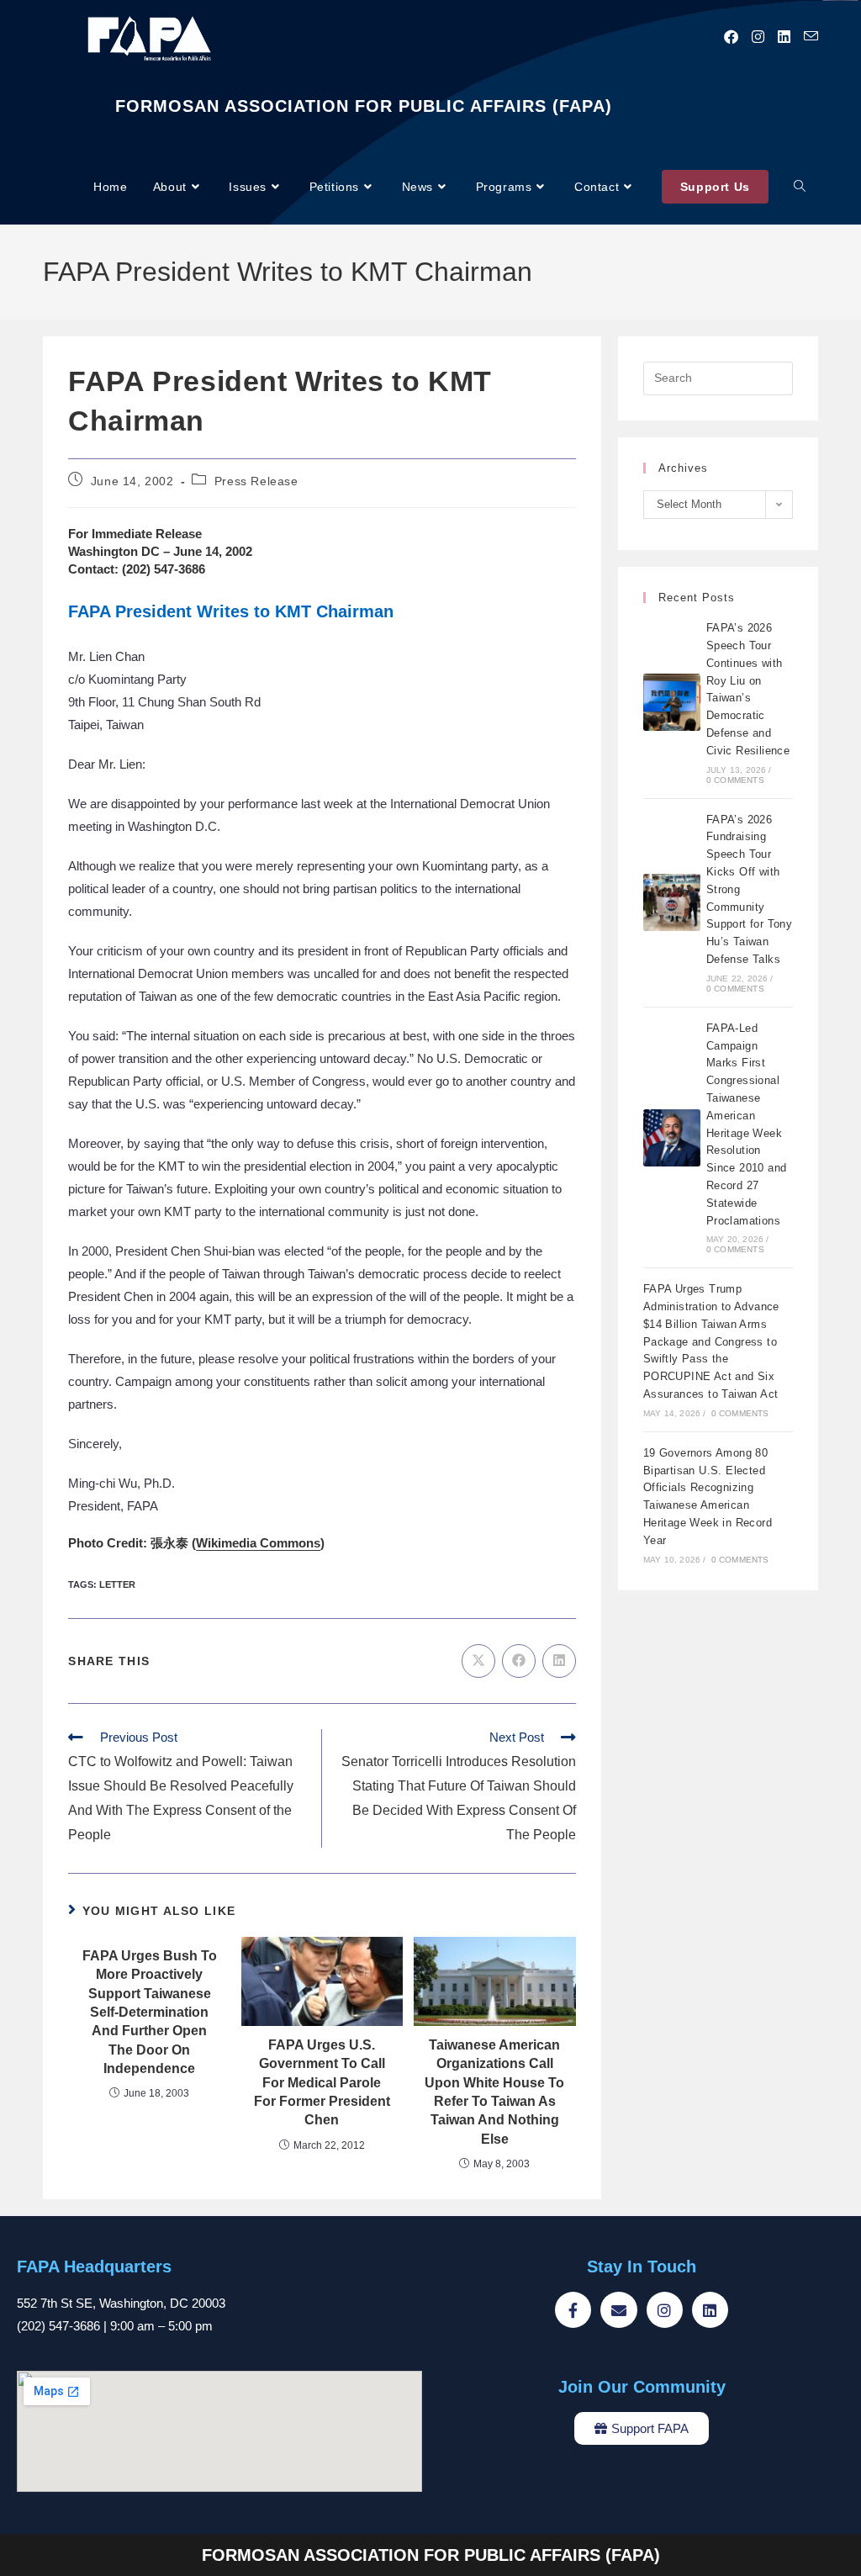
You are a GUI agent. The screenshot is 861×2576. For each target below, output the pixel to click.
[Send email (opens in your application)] (811, 37)
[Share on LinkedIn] (559, 1661)
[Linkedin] (710, 2310)
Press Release (256, 481)
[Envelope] (618, 2310)
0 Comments (735, 780)
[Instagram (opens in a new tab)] (758, 37)
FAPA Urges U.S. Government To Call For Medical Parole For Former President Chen (322, 2083)
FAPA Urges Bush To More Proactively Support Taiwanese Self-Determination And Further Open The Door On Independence (150, 2012)
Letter (117, 1584)
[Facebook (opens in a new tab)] (731, 37)
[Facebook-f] (573, 2310)
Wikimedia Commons (258, 1543)
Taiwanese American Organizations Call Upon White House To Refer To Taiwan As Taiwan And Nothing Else (494, 2092)
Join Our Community (642, 2387)
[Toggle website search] (800, 187)
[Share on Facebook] (519, 1661)
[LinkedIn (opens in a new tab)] (784, 37)
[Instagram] (665, 2310)
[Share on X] (478, 1661)
